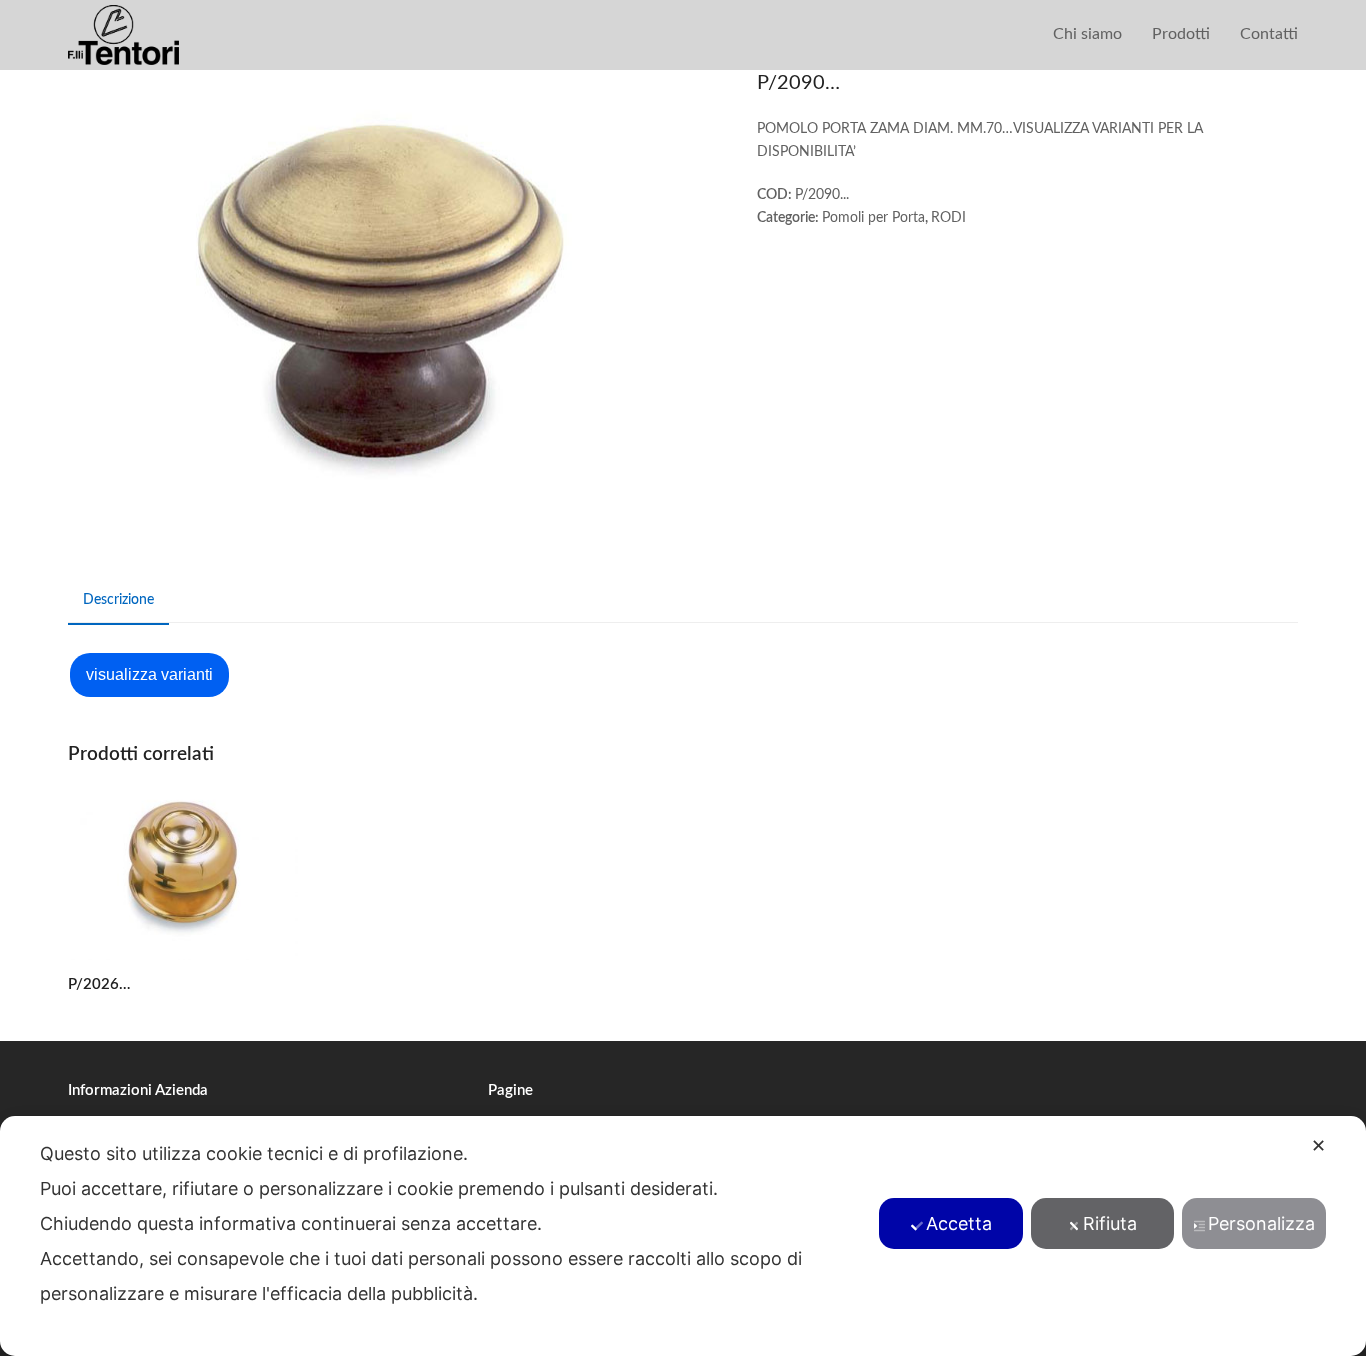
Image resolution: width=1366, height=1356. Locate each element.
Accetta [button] (959, 1223)
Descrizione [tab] (118, 600)
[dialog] (683, 1236)
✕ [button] (1318, 1145)
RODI (948, 218)
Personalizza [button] (1261, 1223)
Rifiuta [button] (1110, 1223)
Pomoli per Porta (873, 218)
